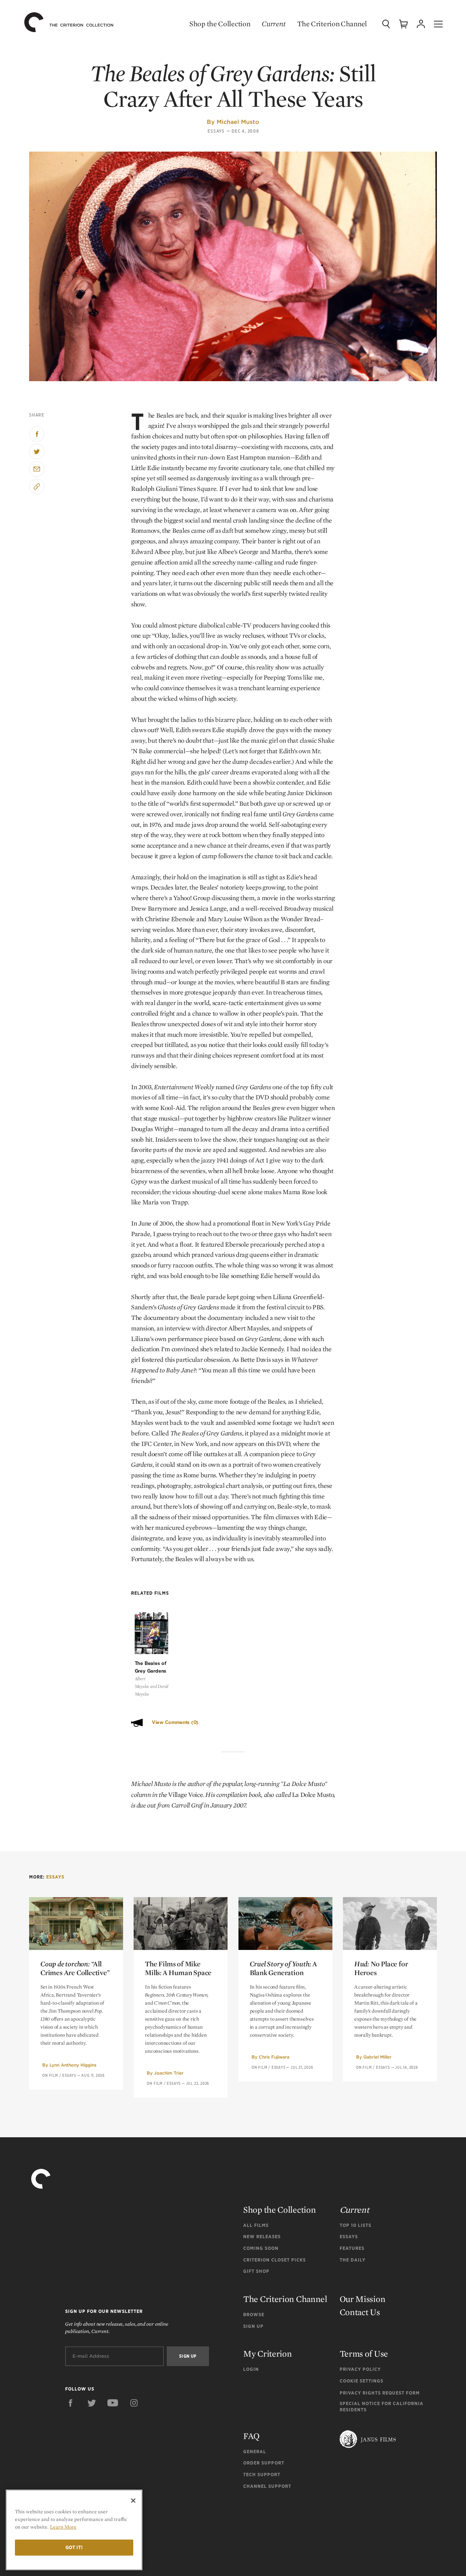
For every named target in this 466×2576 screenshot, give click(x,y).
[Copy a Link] (37, 486)
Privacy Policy (360, 2369)
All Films (256, 2225)
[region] (74, 2530)
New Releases (262, 2237)
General (255, 2452)
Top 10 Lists (356, 2225)
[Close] (133, 2501)
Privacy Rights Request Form (380, 2393)
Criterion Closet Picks (275, 2260)
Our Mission (363, 2299)
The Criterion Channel (332, 24)
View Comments (175, 1722)
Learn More (63, 2527)
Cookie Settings (362, 2381)
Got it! (74, 2547)
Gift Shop (256, 2271)
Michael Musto (238, 122)
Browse (254, 2315)
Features (352, 2248)
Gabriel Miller (377, 2057)
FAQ (251, 2436)
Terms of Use (364, 2354)
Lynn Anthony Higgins (73, 2065)
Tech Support (262, 2475)
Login (251, 2369)
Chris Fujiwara (274, 2057)
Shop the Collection (220, 24)
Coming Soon (261, 2248)
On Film (50, 2075)
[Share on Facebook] (37, 434)
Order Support (264, 2463)
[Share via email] (37, 469)
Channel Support (267, 2486)
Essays (216, 131)
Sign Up (253, 2326)
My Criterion (267, 2354)
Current (274, 24)
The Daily (353, 2260)
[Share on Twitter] (37, 452)
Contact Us (360, 2312)
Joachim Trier (169, 2073)
